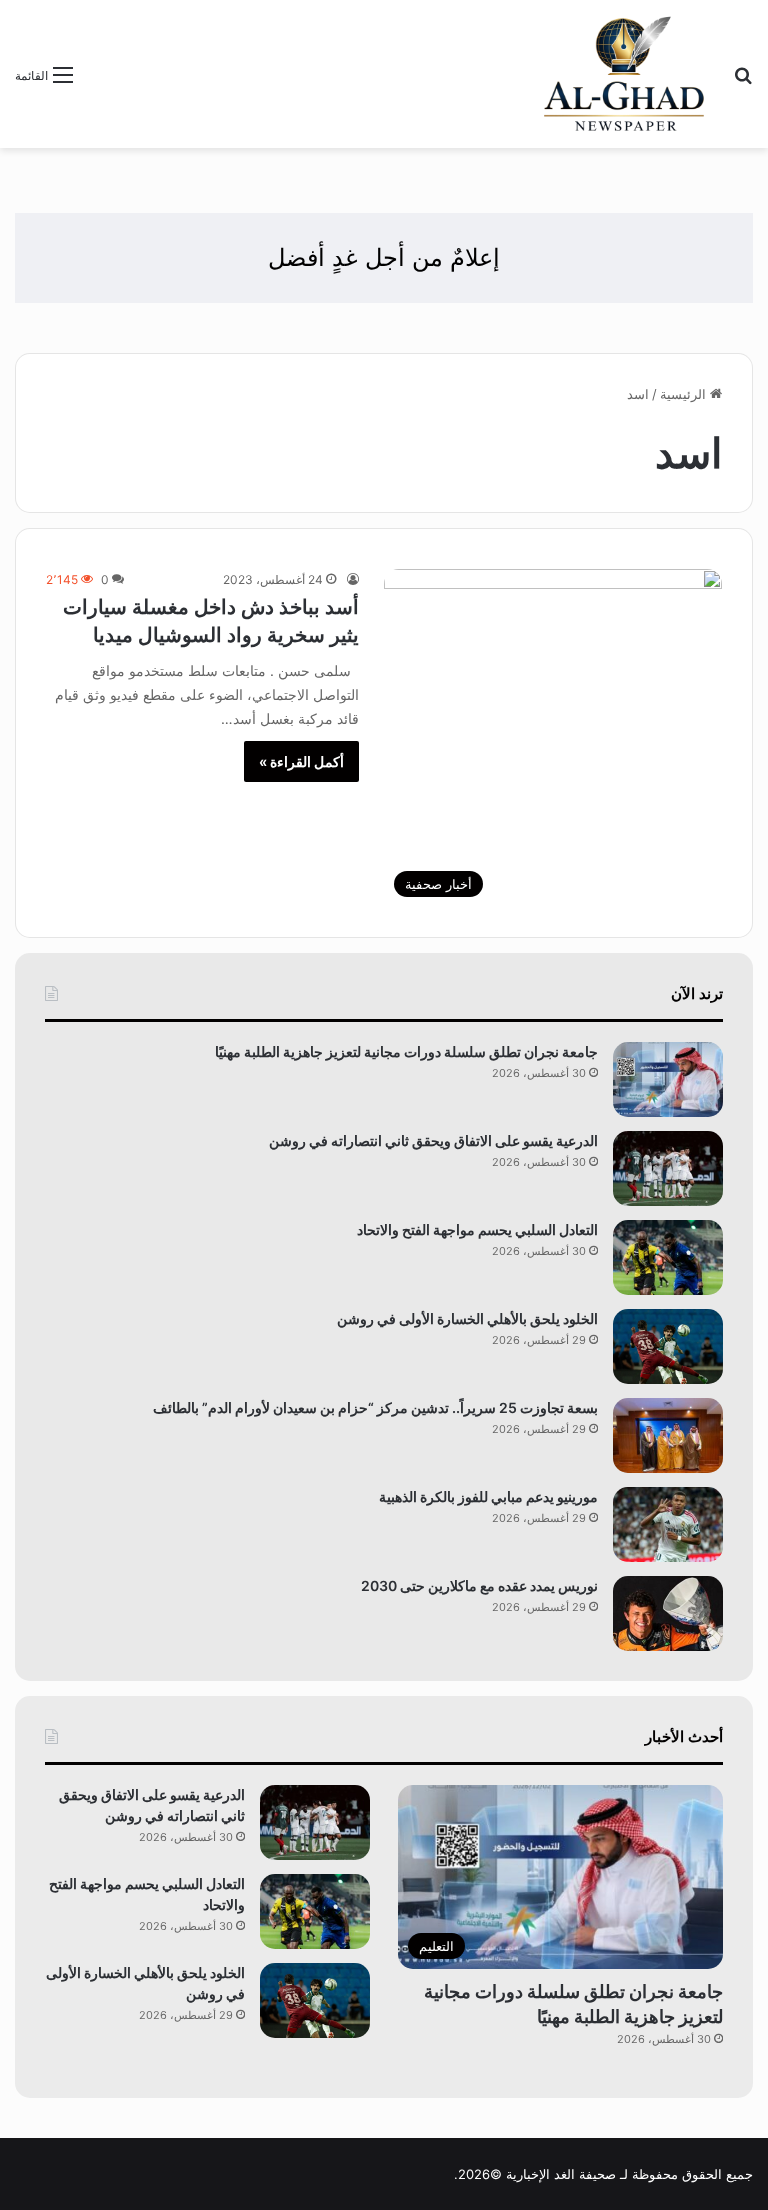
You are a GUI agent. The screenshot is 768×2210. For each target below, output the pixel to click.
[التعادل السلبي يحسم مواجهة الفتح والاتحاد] (668, 1257)
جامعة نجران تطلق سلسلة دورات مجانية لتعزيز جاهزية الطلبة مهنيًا (406, 1051)
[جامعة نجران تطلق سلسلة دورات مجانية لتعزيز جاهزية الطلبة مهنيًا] (668, 1079)
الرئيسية (685, 394)
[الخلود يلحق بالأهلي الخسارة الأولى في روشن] (668, 1346)
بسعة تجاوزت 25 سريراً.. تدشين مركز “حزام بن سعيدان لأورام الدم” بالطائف (375, 1407)
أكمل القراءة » (301, 761)
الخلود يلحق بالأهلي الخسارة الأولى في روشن (467, 1318)
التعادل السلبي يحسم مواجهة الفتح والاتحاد (477, 1229)
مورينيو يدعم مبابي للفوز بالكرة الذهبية (488, 1496)
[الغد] (624, 74)
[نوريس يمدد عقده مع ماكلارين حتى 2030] (668, 1613)
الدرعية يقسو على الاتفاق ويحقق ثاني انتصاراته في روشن (433, 1140)
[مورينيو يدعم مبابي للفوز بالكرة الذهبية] (668, 1524)
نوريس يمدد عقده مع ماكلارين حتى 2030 (479, 1585)
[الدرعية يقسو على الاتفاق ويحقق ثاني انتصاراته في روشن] (668, 1168)
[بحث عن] (743, 81)
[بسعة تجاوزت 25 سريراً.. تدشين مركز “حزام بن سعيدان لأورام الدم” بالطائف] (668, 1435)
